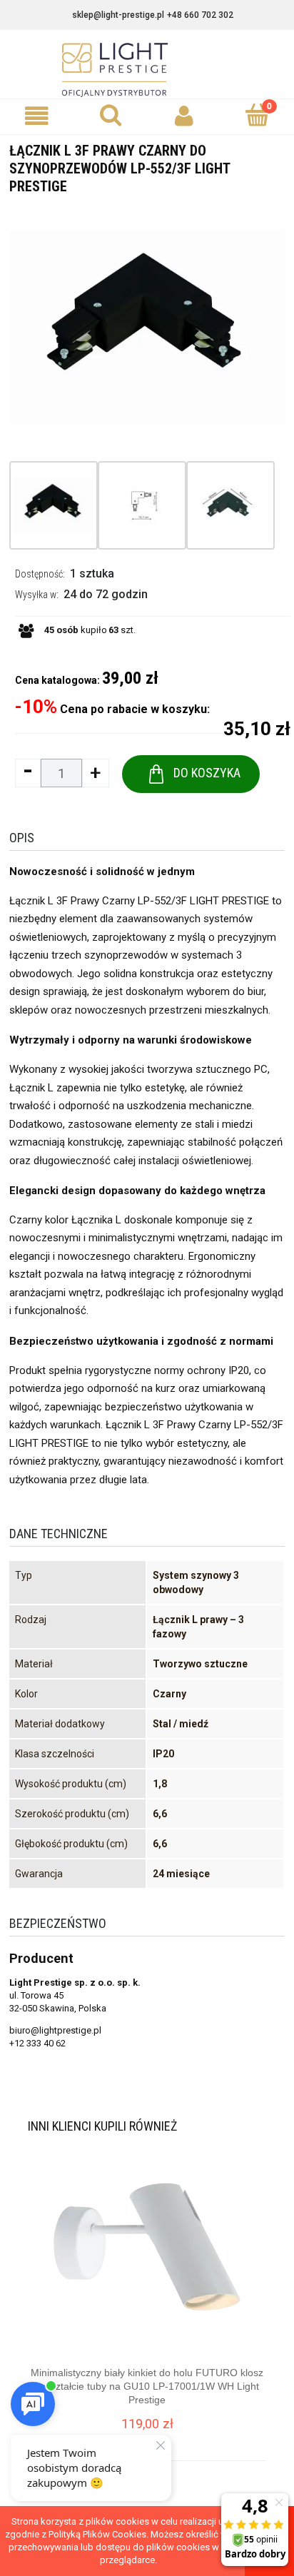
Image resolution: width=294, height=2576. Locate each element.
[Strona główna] (147, 70)
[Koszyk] (257, 115)
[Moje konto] (184, 116)
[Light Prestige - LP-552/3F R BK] (54, 505)
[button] (37, 116)
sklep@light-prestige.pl (118, 15)
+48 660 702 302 (200, 15)
